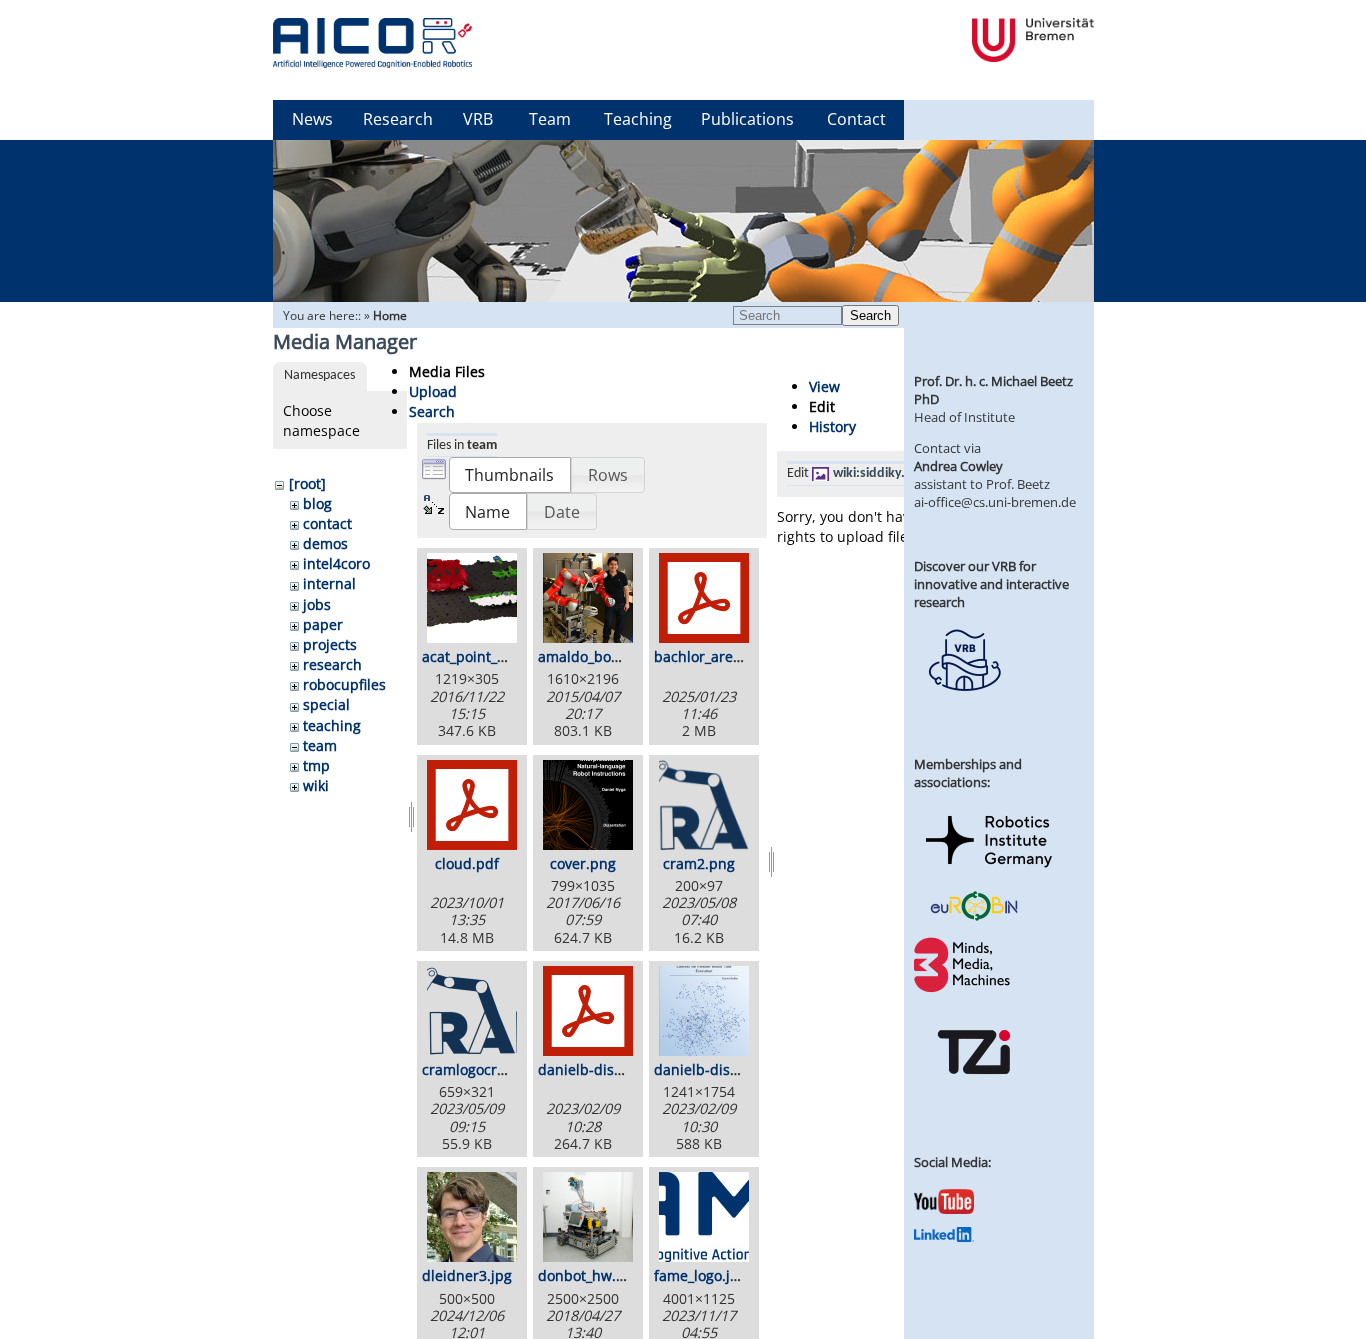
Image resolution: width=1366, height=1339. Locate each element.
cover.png (583, 863)
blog (317, 503)
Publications (747, 119)
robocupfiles (344, 684)
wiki (316, 785)
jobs (317, 604)
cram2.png (699, 863)
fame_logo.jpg (700, 1275)
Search (870, 315)
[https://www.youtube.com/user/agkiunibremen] (944, 1209)
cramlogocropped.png (496, 1069)
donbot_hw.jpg (587, 1275)
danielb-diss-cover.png (731, 1069)
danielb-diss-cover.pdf (613, 1069)
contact (327, 523)
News (312, 119)
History (832, 426)
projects (330, 644)
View (824, 386)
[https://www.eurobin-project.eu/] (974, 918)
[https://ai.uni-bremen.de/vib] (964, 706)
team (320, 745)
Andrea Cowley (958, 466)
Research (398, 119)
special (326, 704)
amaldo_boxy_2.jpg (601, 656)
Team (550, 119)
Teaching (638, 119)
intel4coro (336, 563)
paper (323, 624)
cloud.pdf (467, 863)
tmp (316, 765)
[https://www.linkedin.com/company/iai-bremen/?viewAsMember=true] (944, 1237)
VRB (478, 119)
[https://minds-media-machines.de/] (964, 989)
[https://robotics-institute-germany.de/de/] (989, 871)
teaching (332, 725)
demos (325, 543)
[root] (307, 483)
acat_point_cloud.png (493, 656)
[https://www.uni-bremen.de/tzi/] (974, 1092)
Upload (433, 391)
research (332, 664)
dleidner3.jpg (467, 1275)
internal (329, 583)
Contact (856, 119)
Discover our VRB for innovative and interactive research (991, 584)
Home (390, 315)
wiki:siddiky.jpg (878, 473)
